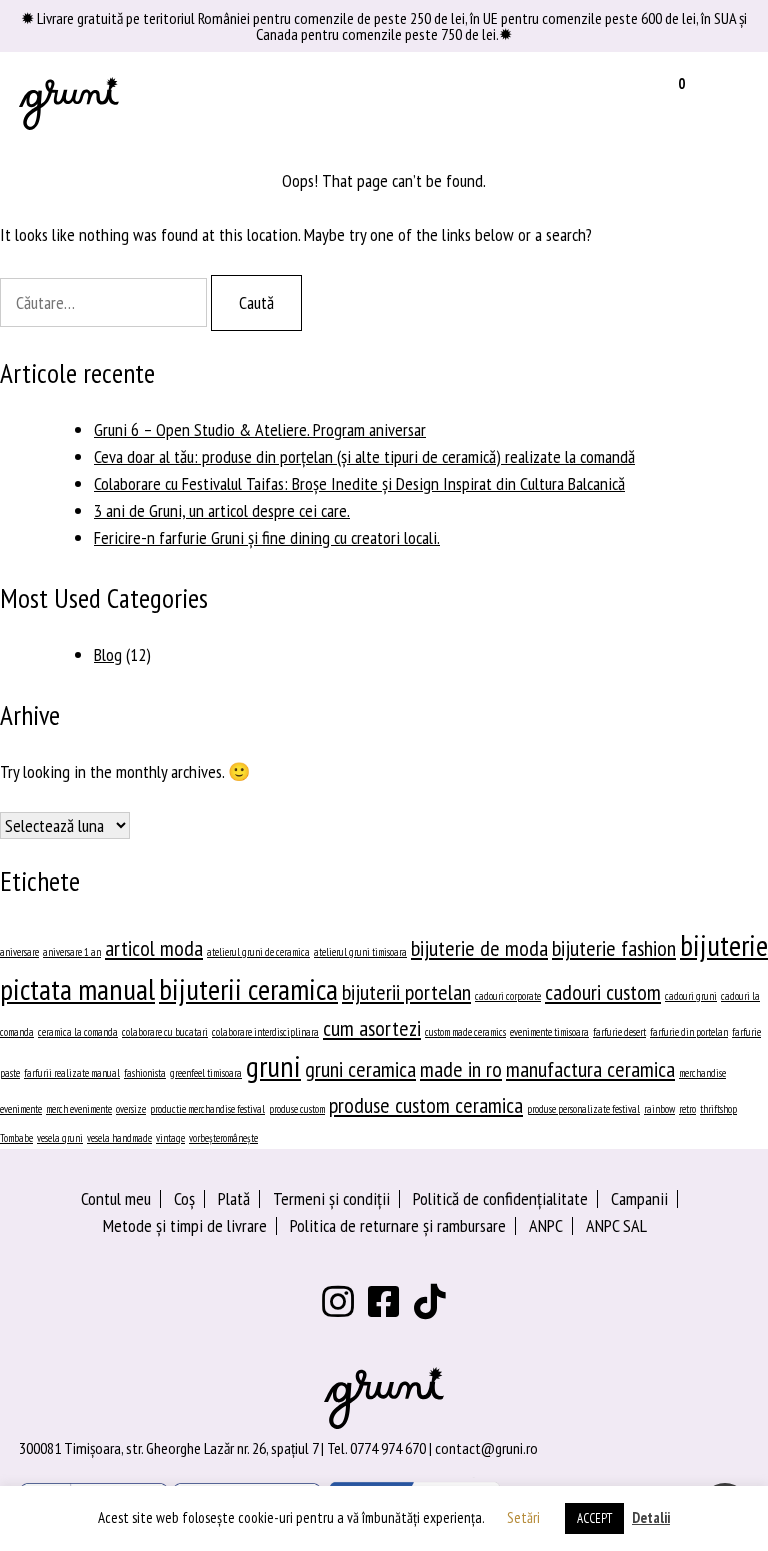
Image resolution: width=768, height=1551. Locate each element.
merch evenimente (79, 1109)
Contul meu (116, 1198)
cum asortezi (372, 1028)
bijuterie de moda (479, 948)
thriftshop (718, 1109)
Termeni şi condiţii (331, 1198)
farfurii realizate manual (72, 1073)
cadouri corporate (508, 996)
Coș (184, 1198)
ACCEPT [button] (594, 1518)
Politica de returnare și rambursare (398, 1225)
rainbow (659, 1109)
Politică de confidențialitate (500, 1198)
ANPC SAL (616, 1225)
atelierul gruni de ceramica (258, 952)
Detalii (651, 1517)
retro (687, 1109)
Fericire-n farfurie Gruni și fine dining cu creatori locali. (267, 537)
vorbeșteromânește (223, 1138)
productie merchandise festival (207, 1109)
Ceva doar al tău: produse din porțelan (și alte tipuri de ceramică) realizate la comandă (364, 456)
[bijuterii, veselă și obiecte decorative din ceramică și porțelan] (69, 103)
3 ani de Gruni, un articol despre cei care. (222, 510)
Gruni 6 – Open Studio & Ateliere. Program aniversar (260, 429)
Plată (234, 1198)
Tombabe (16, 1138)
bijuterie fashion (614, 948)
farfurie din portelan (689, 1032)
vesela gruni (60, 1138)
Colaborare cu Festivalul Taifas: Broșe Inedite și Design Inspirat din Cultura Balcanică (359, 483)
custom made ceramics (465, 1032)
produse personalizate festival (583, 1109)
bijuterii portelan (406, 992)
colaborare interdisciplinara (265, 1032)
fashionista (145, 1073)
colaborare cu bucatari (165, 1032)
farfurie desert (619, 1032)
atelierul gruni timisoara (360, 952)
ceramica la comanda (78, 1032)
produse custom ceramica (426, 1105)
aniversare (19, 952)
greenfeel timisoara (206, 1073)
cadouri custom (603, 992)
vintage (170, 1138)
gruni (273, 1066)
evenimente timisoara (549, 1032)
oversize (131, 1109)
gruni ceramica (360, 1069)
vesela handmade (119, 1138)
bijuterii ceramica (248, 989)
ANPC (546, 1225)
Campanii (639, 1198)
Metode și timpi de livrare (185, 1225)
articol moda (154, 948)
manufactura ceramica (590, 1069)
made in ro (461, 1069)
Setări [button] (523, 1517)
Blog (108, 654)
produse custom (297, 1109)
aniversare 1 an (72, 952)
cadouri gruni (691, 996)
